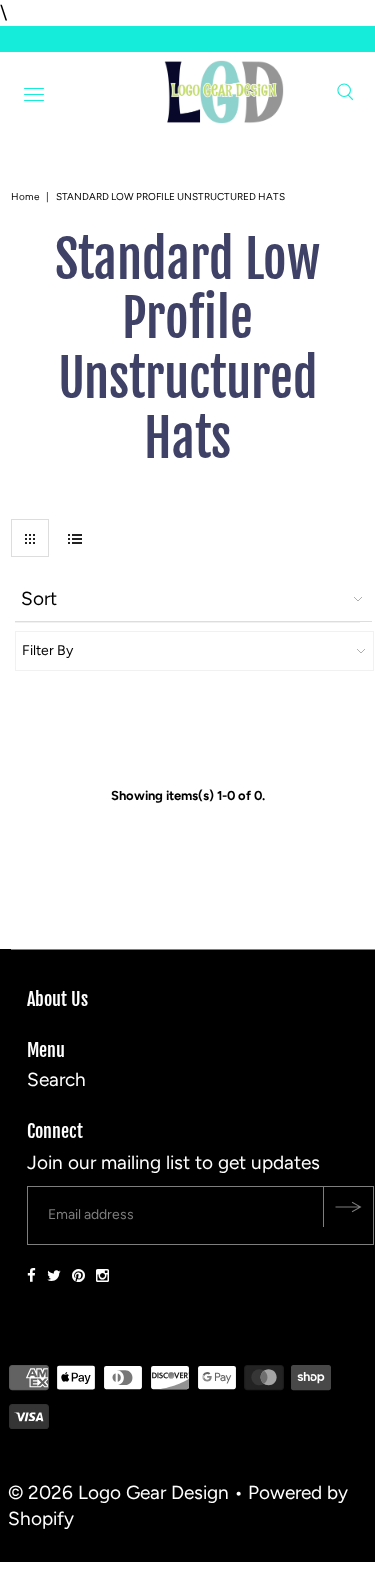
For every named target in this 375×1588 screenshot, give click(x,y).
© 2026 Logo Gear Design (118, 1492)
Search (56, 1079)
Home (25, 196)
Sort (39, 598)
